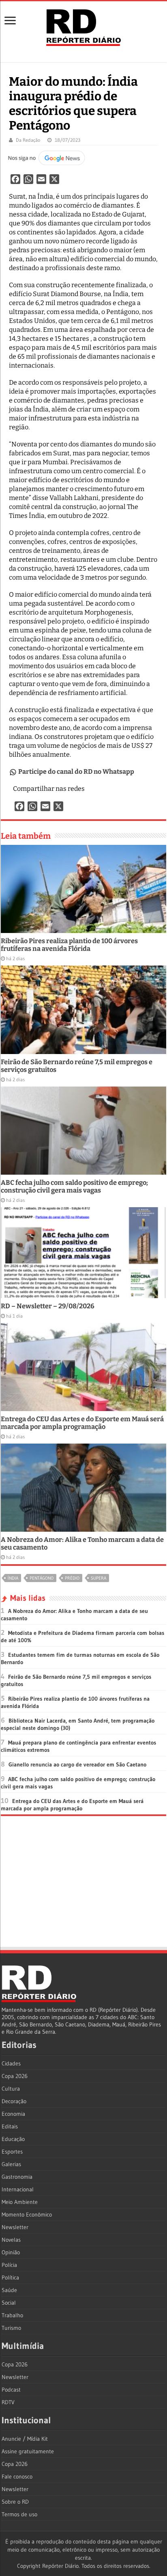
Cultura (11, 2089)
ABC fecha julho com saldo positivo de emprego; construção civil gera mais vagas (74, 1186)
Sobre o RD (15, 2502)
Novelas (11, 2240)
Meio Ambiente (20, 2202)
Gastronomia (17, 2177)
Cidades (11, 2063)
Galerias (11, 2164)
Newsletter (15, 2227)
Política (10, 2277)
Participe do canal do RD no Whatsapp (76, 772)
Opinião (11, 2252)
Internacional (18, 2189)
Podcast (11, 2390)
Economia (13, 2114)
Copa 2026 (15, 2076)
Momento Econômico (27, 2214)
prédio (72, 1578)
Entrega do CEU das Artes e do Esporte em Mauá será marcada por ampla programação (82, 1423)
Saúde (9, 2290)
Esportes (12, 2152)
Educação (13, 2139)
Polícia (9, 2265)
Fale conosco (17, 2476)
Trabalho (12, 2315)
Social (9, 2303)
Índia (13, 1578)
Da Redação (28, 140)
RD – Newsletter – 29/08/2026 (48, 1306)
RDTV (8, 2402)
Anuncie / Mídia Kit (25, 2439)
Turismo (11, 2328)
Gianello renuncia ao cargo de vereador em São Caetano (77, 1764)
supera (98, 1578)
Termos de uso (19, 2514)
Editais (10, 2126)
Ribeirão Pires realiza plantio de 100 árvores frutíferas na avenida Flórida (69, 945)
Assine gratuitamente (28, 2451)
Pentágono (42, 1578)
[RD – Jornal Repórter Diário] (83, 26)
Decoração (14, 2101)
